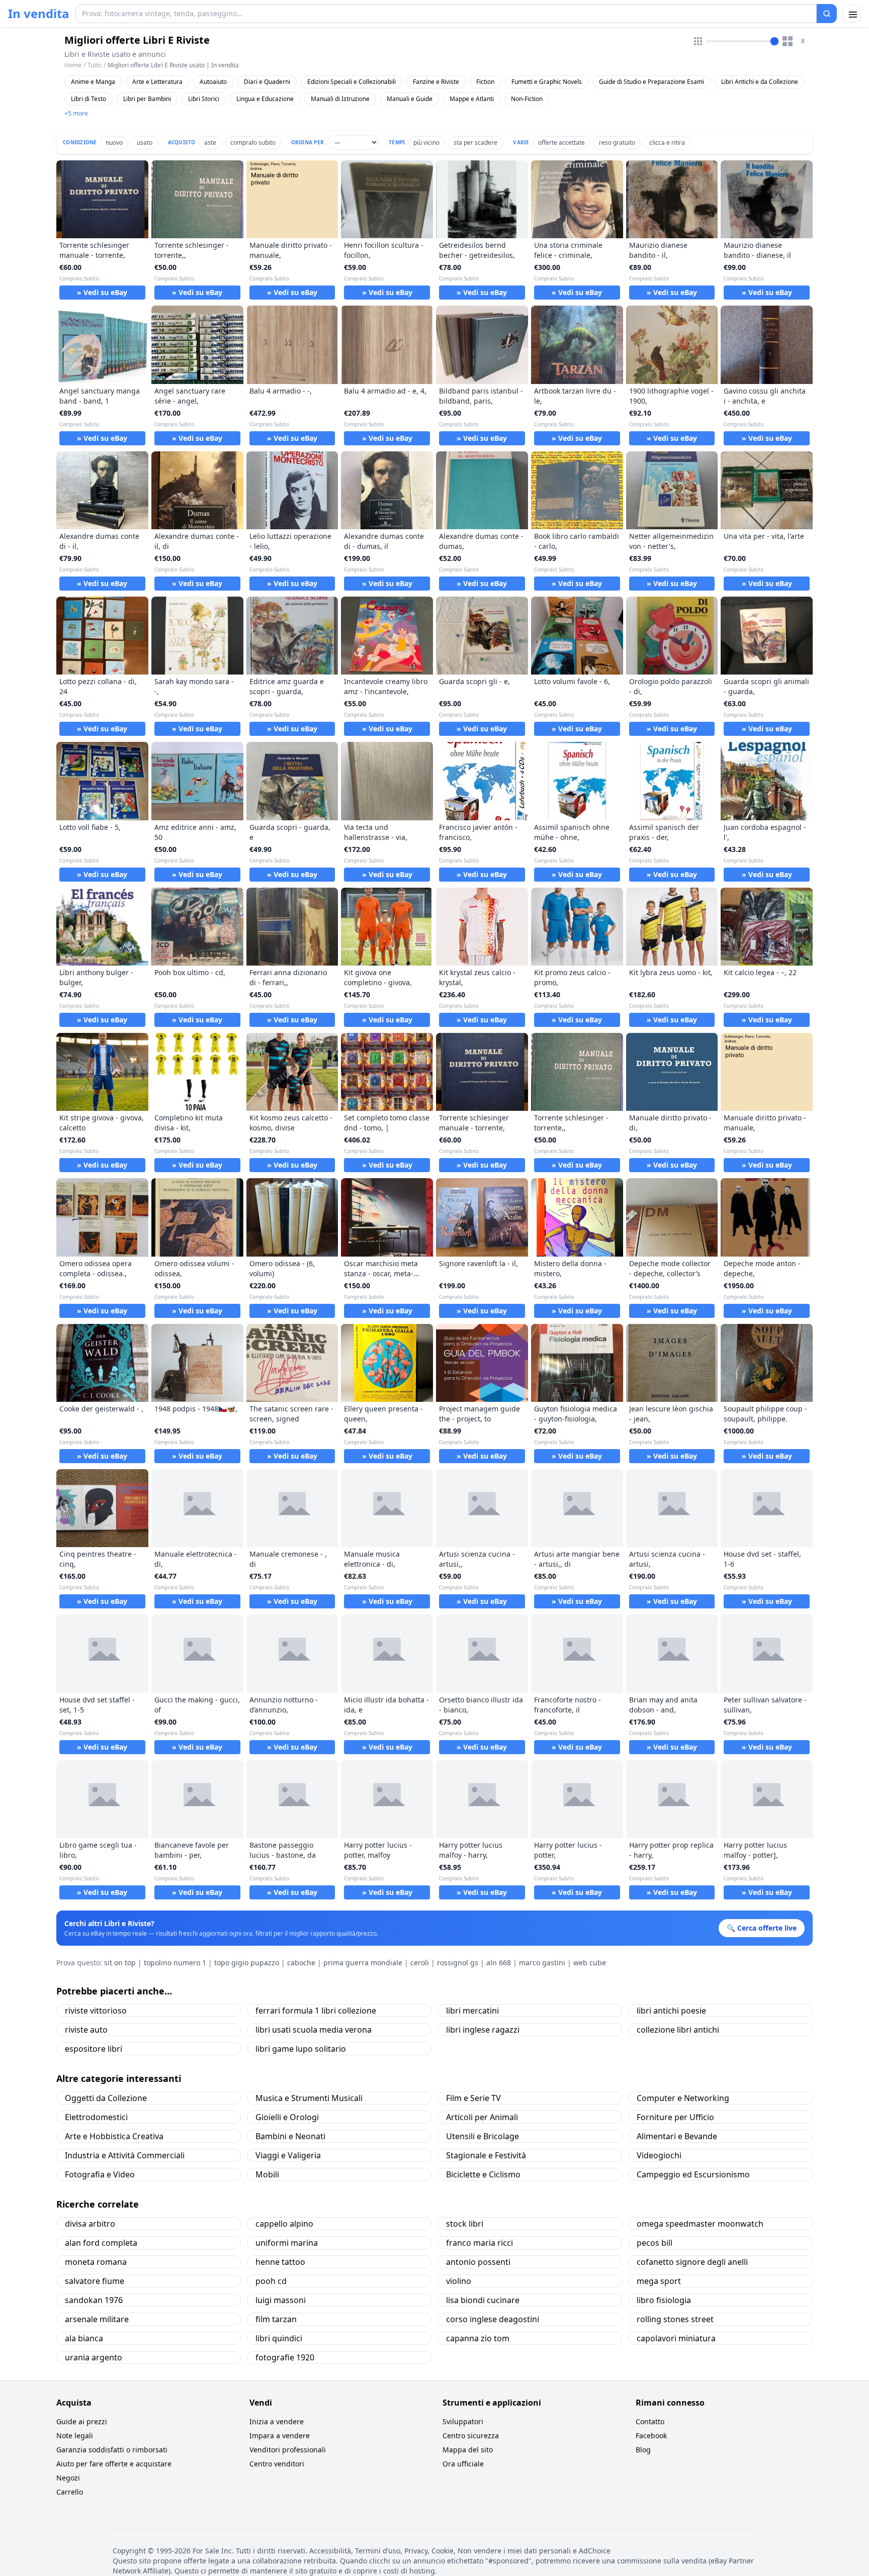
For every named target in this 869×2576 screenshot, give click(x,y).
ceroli (420, 1963)
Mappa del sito (468, 2450)
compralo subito (253, 142)
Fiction (485, 82)
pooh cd (271, 2281)
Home (73, 65)
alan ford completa (101, 2243)
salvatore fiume (95, 2281)
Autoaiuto (213, 82)
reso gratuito (617, 142)
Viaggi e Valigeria (288, 2155)
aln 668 (499, 1963)
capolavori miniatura (676, 2338)
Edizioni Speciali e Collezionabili (352, 82)
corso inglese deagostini (493, 2319)
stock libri (465, 2224)
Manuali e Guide (410, 99)
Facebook (651, 2436)
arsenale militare (97, 2319)
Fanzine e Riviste (436, 82)
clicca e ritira (667, 142)
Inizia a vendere (277, 2421)
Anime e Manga (93, 82)
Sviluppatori (463, 2421)
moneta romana (96, 2262)
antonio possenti (478, 2262)
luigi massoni (281, 2300)
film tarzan (276, 2319)
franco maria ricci (480, 2243)
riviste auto (86, 2030)
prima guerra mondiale (363, 1963)
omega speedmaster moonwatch (700, 2224)
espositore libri (94, 2049)
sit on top (120, 1963)
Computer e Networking (683, 2098)
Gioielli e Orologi (287, 2117)
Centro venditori (277, 2464)
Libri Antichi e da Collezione (760, 82)
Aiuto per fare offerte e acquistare (114, 2464)
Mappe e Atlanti (472, 99)
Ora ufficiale (463, 2464)
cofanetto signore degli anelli (692, 2262)
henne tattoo (280, 2262)
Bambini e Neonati (290, 2136)
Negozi (68, 2478)
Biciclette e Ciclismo (483, 2174)
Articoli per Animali (482, 2117)
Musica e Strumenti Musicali (309, 2098)
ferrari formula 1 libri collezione (316, 2011)
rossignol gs (458, 1963)
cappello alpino (284, 2224)
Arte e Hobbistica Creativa (114, 2136)
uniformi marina (287, 2243)
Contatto (650, 2421)
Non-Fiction (527, 99)
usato (145, 142)
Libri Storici (204, 99)
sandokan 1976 (94, 2300)
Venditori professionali (288, 2450)
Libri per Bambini (147, 99)
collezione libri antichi (678, 2030)
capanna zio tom (478, 2338)
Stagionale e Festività (486, 2155)
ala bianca (84, 2338)
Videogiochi (659, 2155)
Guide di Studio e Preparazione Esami (651, 82)
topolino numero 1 (175, 1963)
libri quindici (279, 2338)
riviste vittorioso (96, 2011)
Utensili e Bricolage (483, 2136)
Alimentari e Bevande (677, 2136)
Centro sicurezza (471, 2436)
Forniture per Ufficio (675, 2117)
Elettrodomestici (96, 2117)
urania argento (94, 2357)
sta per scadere (475, 142)
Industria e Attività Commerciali (125, 2155)
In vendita (39, 14)
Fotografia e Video (100, 2174)
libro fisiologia (664, 2300)
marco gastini (542, 1963)
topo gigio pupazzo (247, 1963)
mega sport (659, 2281)
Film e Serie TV (473, 2098)
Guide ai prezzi (82, 2421)
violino (459, 2281)
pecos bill (655, 2243)
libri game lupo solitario (301, 2049)
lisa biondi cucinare (483, 2300)
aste (210, 142)
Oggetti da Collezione (106, 2098)
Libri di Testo (89, 99)
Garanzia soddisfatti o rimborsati (112, 2450)
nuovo (114, 142)
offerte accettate (561, 142)
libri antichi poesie (671, 2011)
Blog (643, 2450)
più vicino (426, 142)
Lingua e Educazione (265, 99)
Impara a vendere (280, 2436)
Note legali (75, 2436)
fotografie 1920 (285, 2357)
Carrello (70, 2492)
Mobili (267, 2174)
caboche (301, 1963)
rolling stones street (675, 2319)
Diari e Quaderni (267, 82)
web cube (590, 1963)
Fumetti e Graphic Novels (547, 82)
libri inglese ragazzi (483, 2030)
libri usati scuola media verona (314, 2030)
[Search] (827, 14)
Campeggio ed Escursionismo (693, 2174)
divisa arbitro (90, 2224)
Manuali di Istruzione (340, 99)
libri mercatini (472, 2011)
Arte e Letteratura (157, 82)
